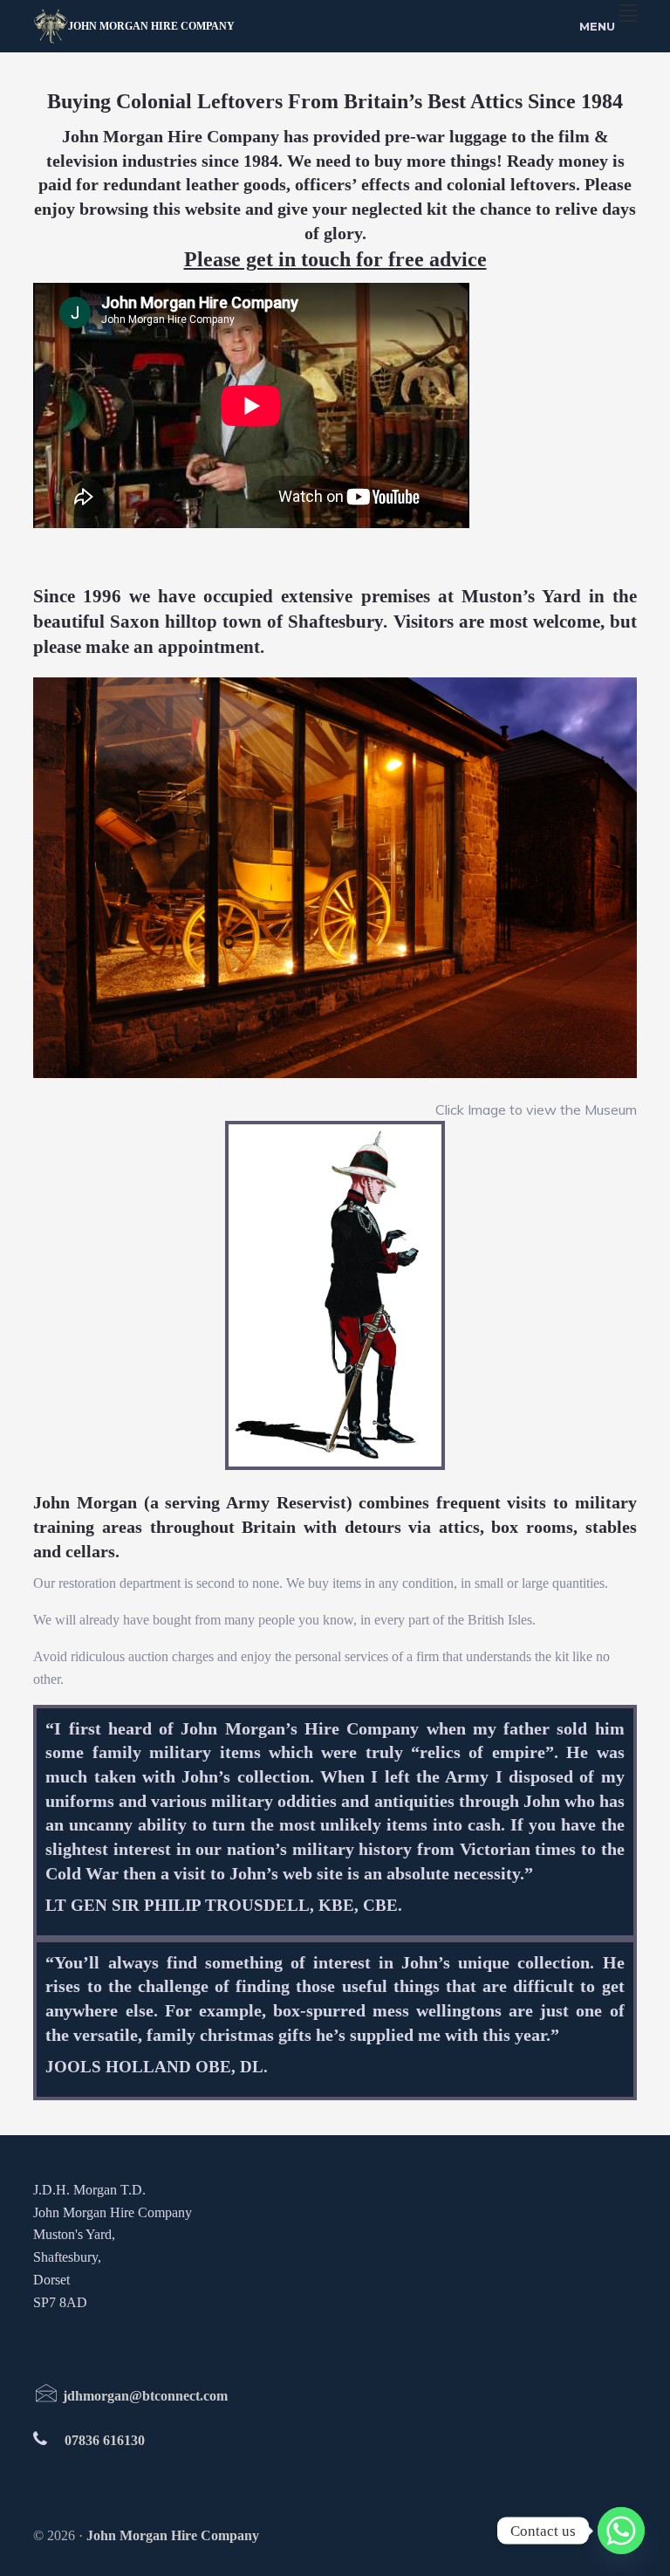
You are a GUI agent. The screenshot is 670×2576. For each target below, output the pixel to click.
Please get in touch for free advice (335, 259)
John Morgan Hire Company (151, 26)
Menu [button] (597, 26)
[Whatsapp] (621, 2531)
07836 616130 (105, 2440)
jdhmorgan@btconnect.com (144, 2396)
